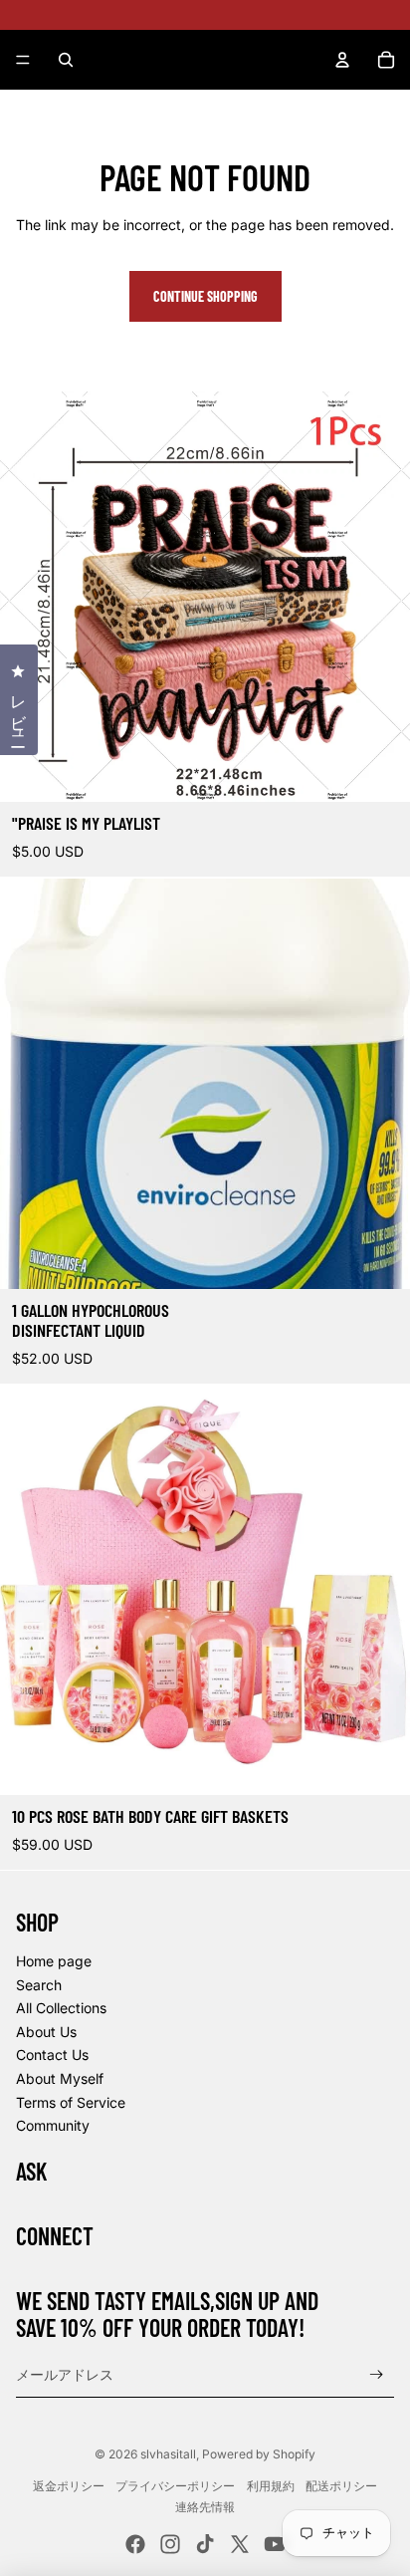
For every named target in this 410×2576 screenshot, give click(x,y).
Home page (54, 1961)
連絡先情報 (205, 2507)
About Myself (60, 2078)
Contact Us (52, 2055)
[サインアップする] (377, 2374)
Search (39, 1985)
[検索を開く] (66, 60)
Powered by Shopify (259, 2454)
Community (53, 2125)
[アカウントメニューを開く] (342, 60)
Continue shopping (205, 296)
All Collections (61, 2008)
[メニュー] (23, 60)
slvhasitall (168, 2454)
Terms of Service (71, 2102)
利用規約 (271, 2486)
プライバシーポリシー (175, 2486)
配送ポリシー (341, 2486)
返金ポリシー (69, 2486)
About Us (46, 2032)
